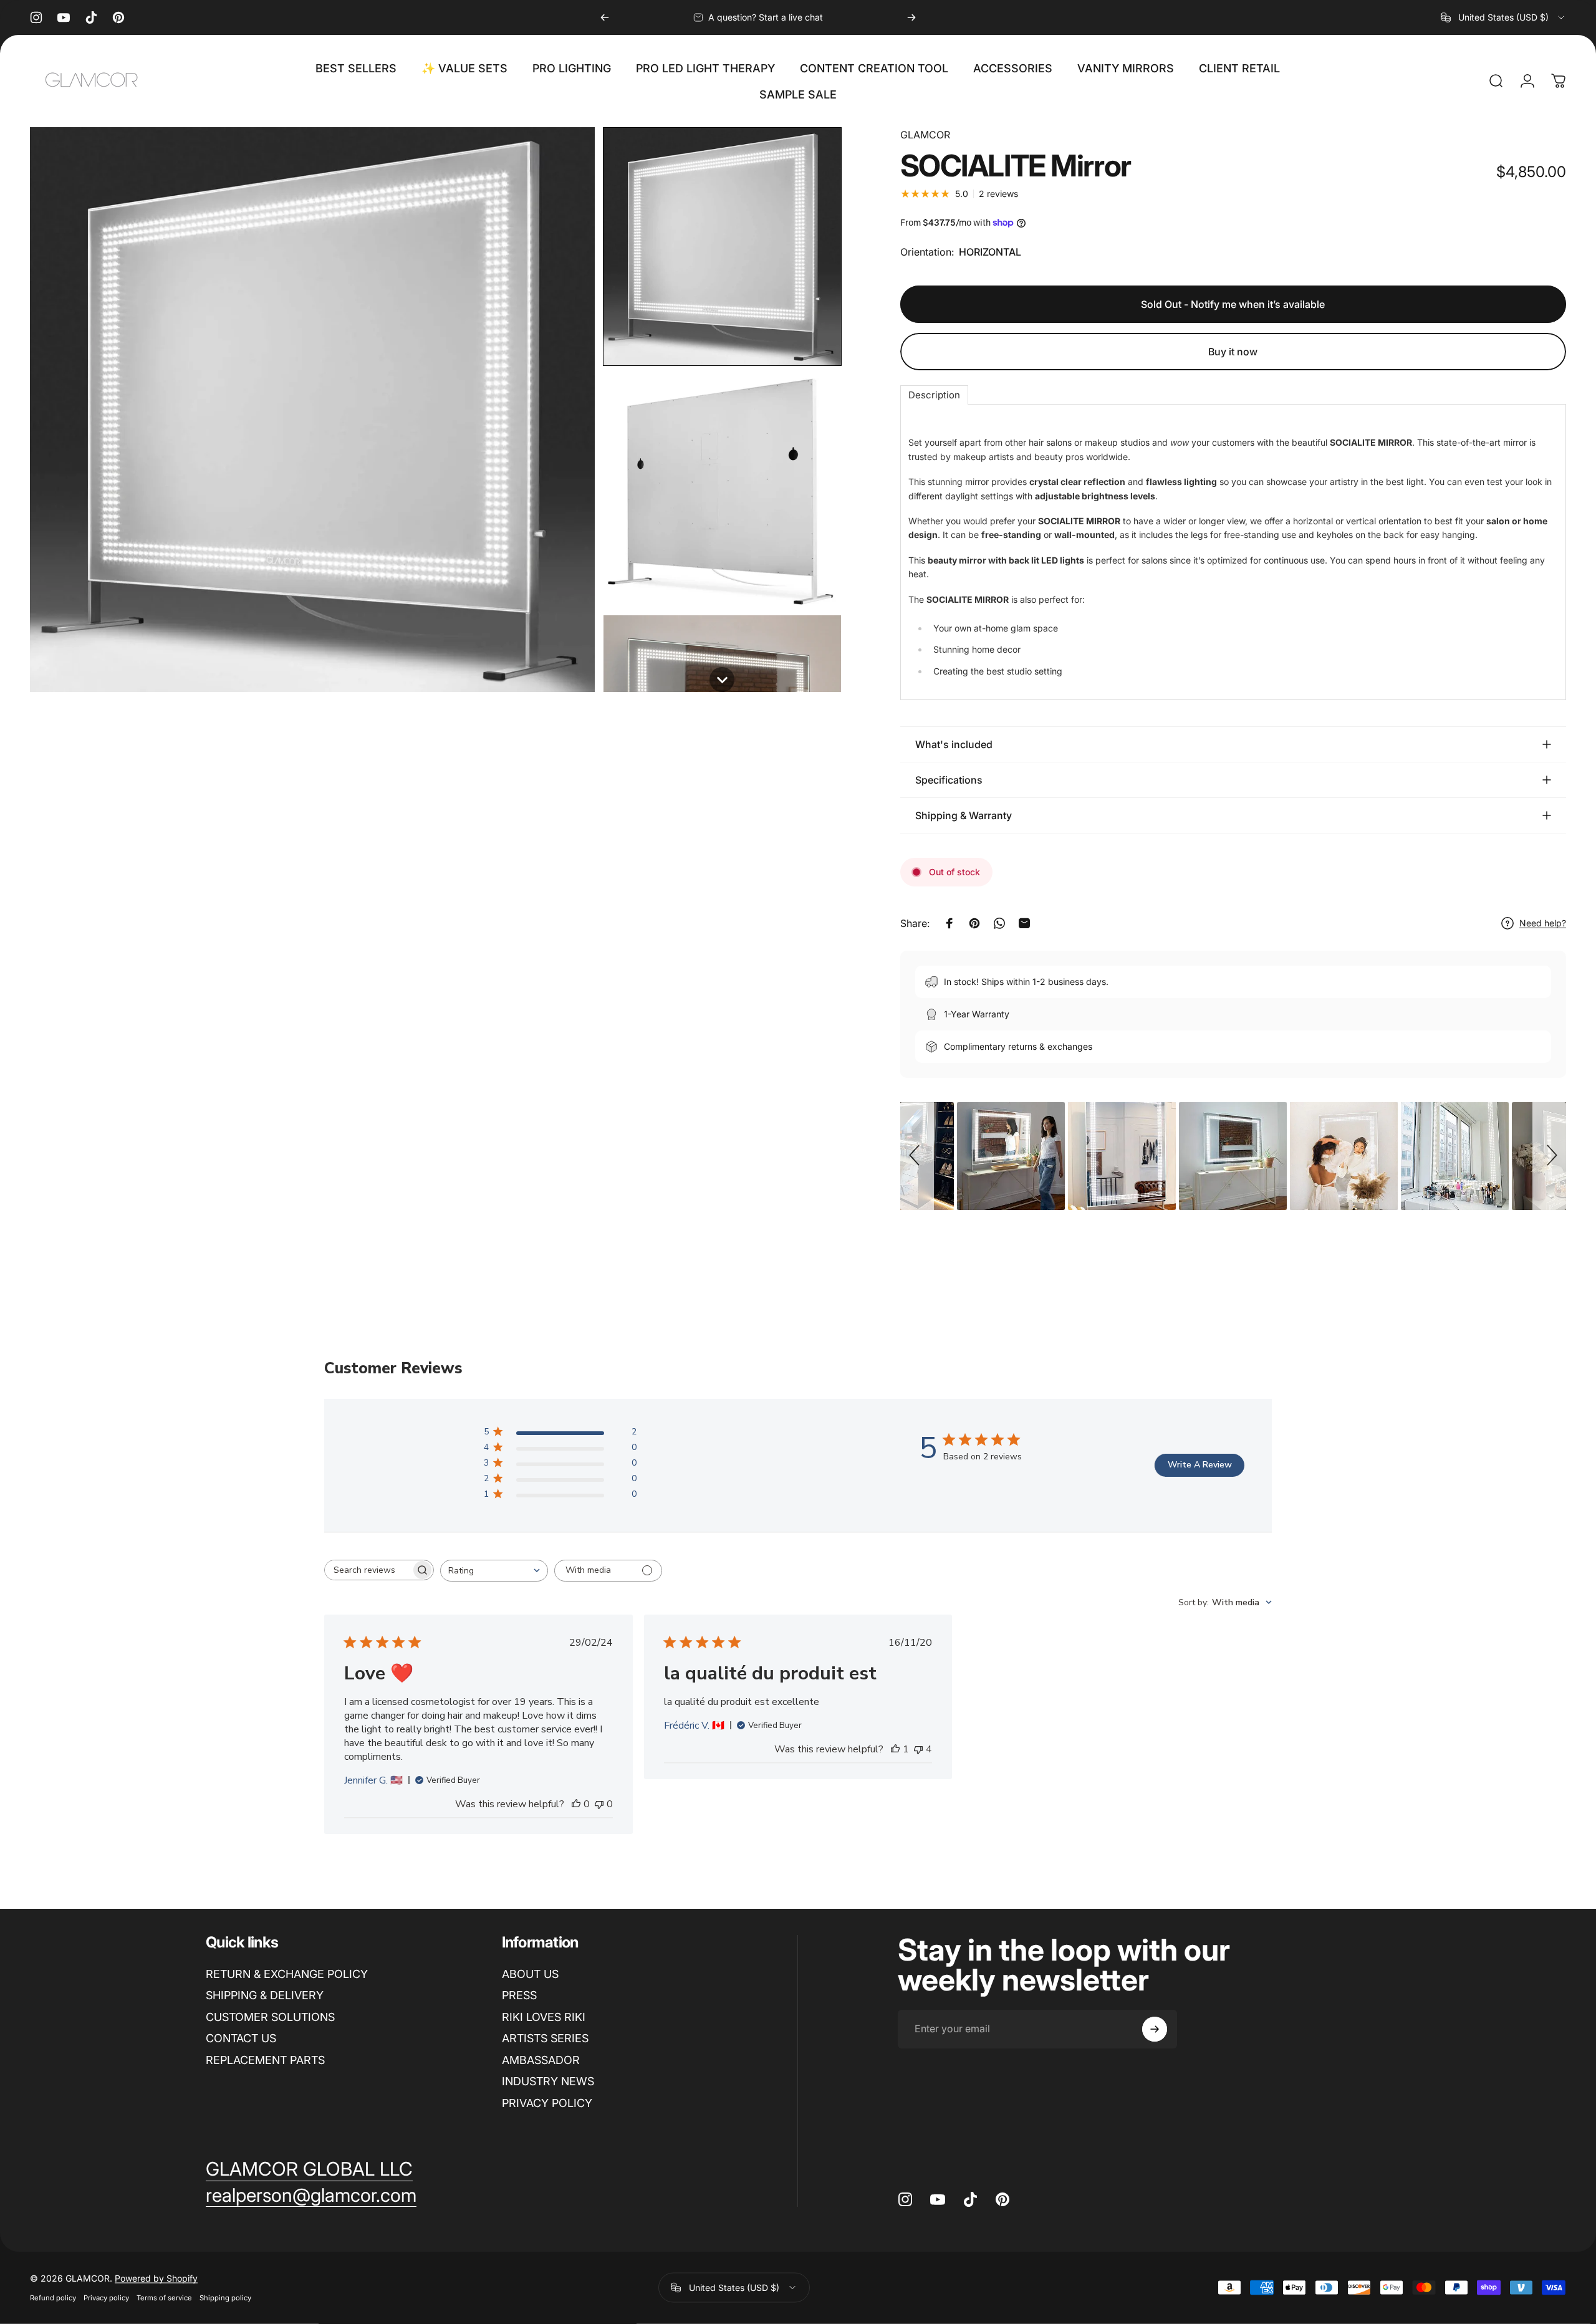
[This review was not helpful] (918, 1749)
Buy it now (1233, 352)
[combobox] (1503, 17)
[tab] (934, 395)
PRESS (519, 1995)
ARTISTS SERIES (545, 2038)
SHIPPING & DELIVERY (265, 1995)
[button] (722, 247)
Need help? (1543, 923)
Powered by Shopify (156, 2278)
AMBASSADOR (541, 2060)
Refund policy (53, 2298)
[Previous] (605, 17)
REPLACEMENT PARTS (265, 2060)
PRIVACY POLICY (547, 2103)
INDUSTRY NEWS (548, 2081)
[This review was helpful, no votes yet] (576, 1804)
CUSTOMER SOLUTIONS (270, 2017)
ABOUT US (530, 1974)
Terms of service (164, 2298)
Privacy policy (106, 2298)
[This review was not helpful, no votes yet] (599, 1804)
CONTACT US (241, 2038)
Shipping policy (225, 2298)
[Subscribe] (1155, 2029)
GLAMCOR (925, 135)
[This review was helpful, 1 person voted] (895, 1749)
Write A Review (1200, 1465)
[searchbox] (368, 1570)
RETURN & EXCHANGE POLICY (287, 1974)
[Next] (911, 17)
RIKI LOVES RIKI (544, 2017)
